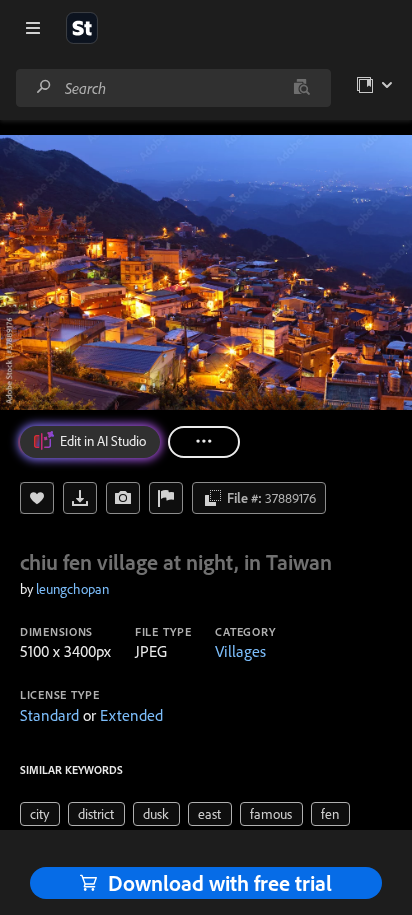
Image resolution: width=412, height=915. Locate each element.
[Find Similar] (123, 498)
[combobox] (173, 88)
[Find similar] (301, 88)
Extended (131, 715)
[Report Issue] (166, 498)
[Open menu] (33, 28)
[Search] (44, 87)
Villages (240, 651)
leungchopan (72, 589)
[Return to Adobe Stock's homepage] (82, 28)
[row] (40, 814)
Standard (49, 715)
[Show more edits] (204, 442)
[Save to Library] (37, 498)
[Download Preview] (80, 498)
